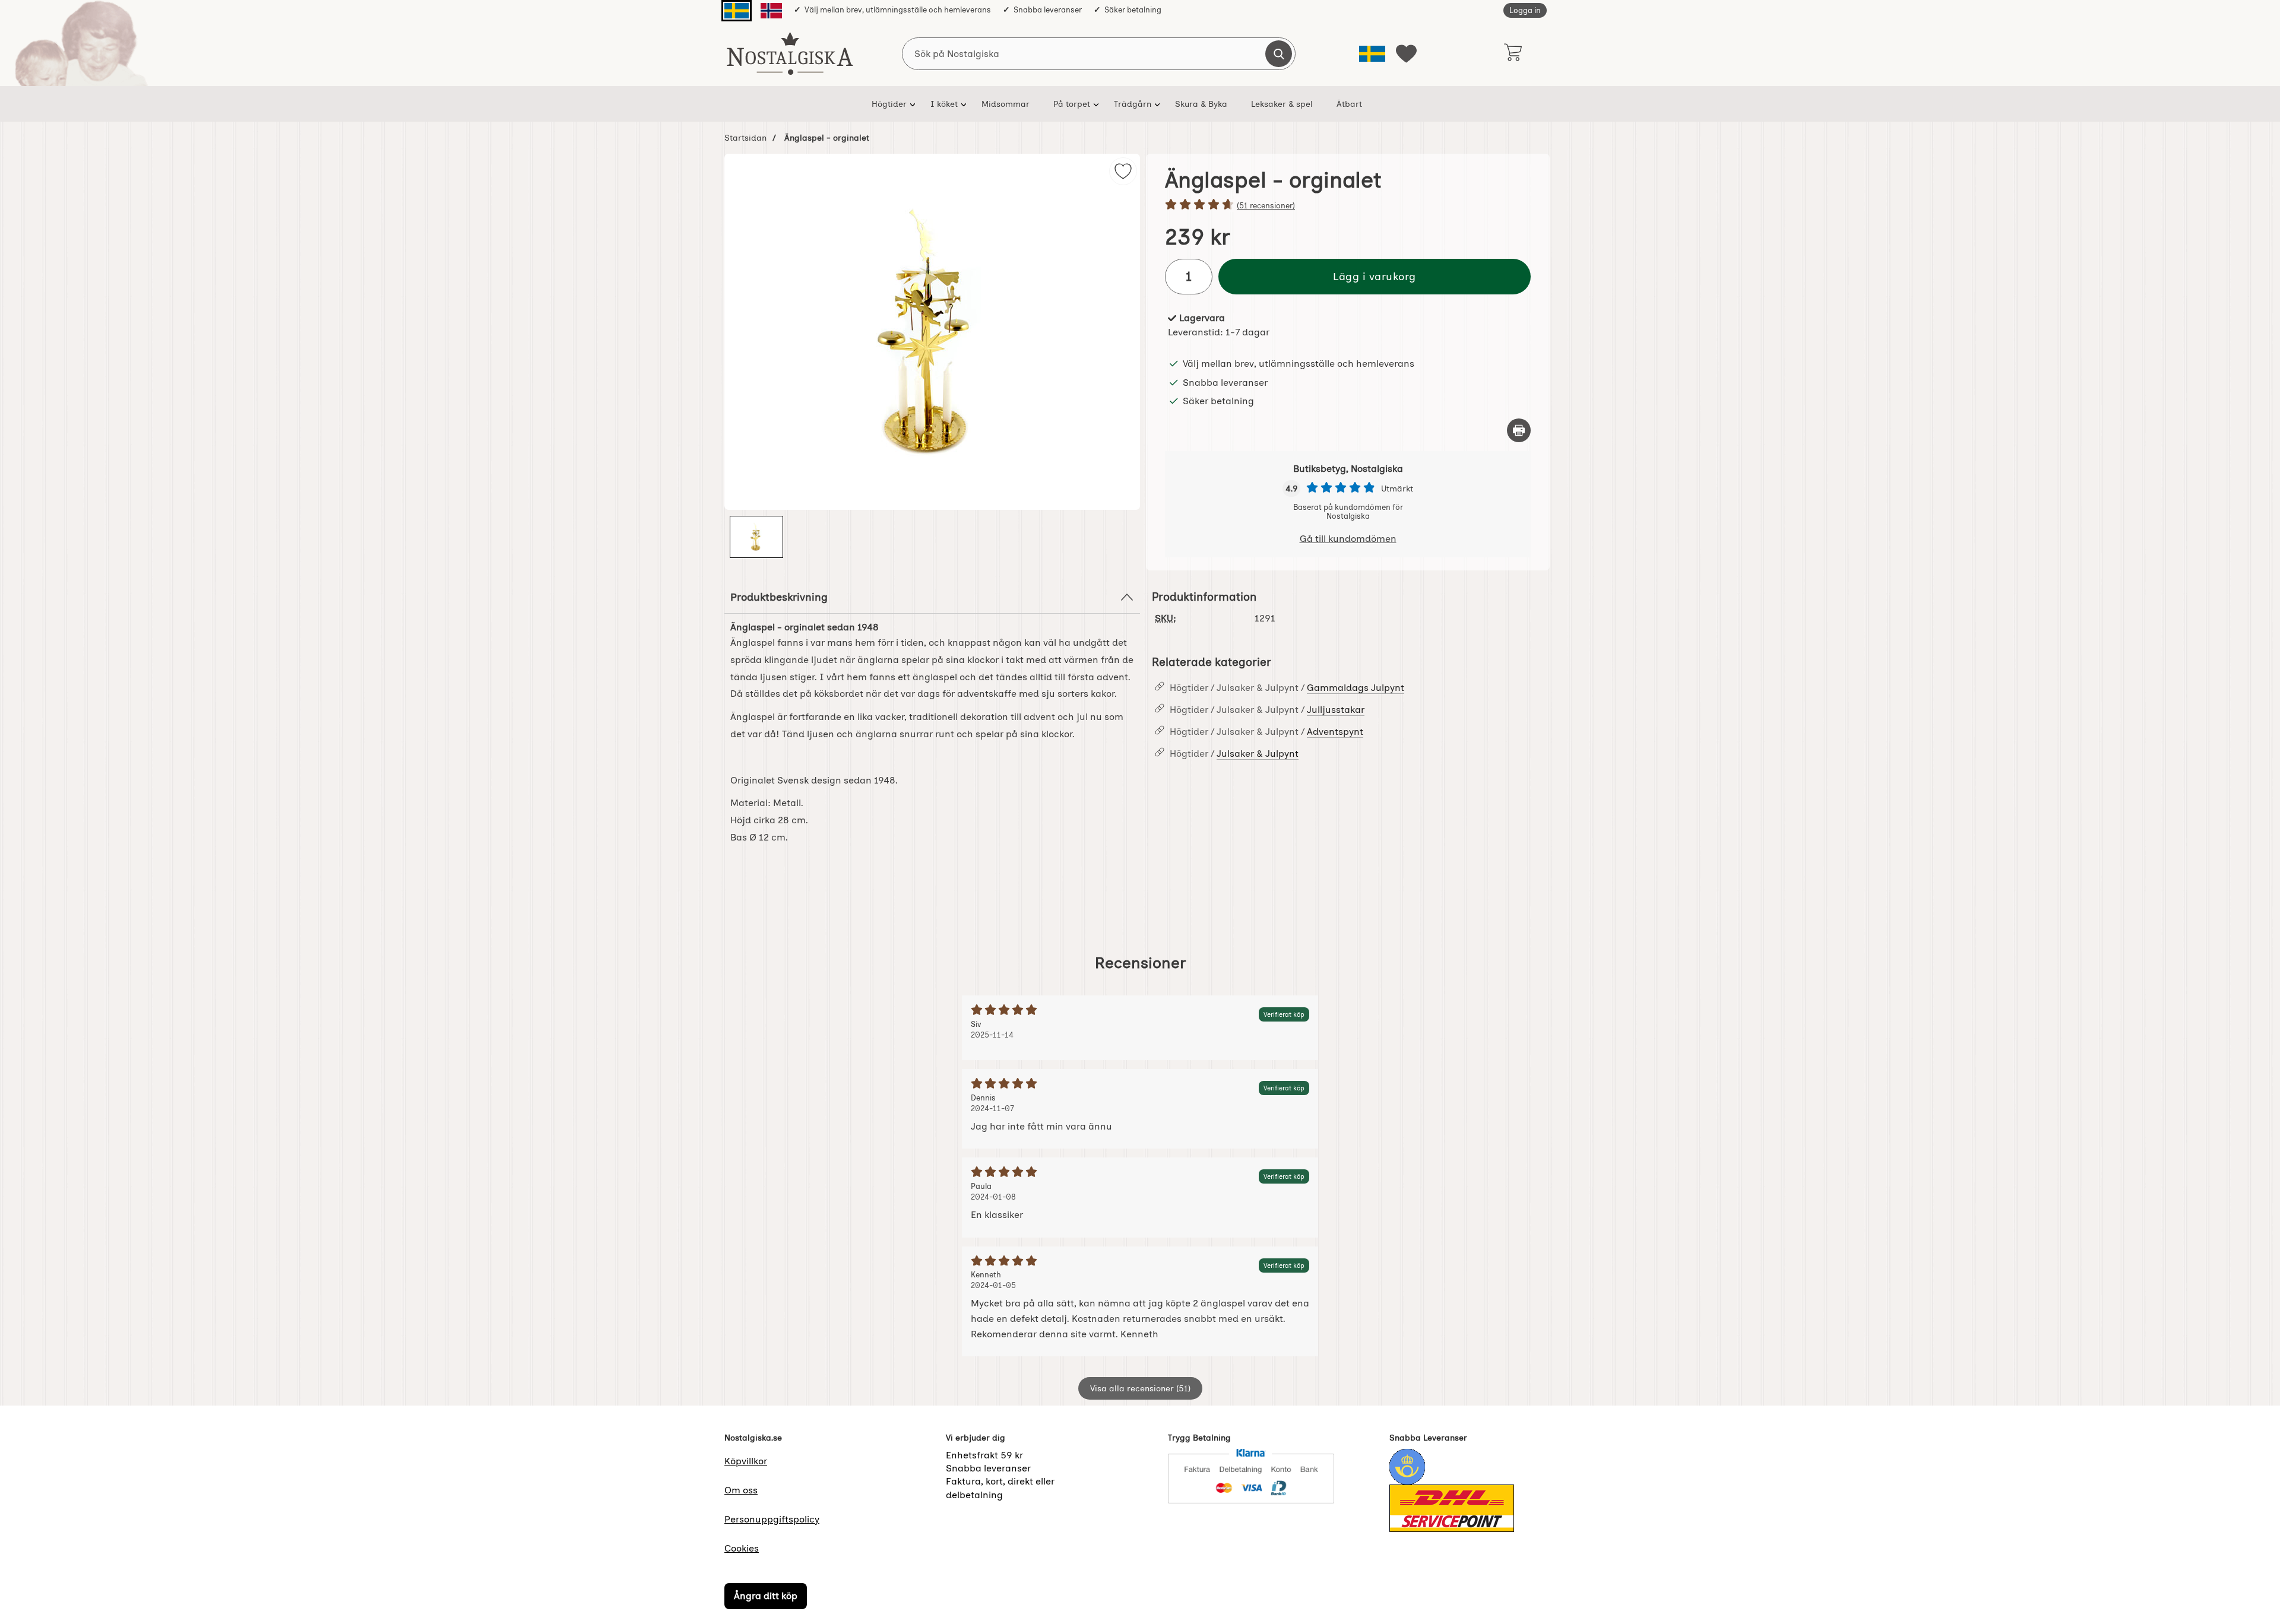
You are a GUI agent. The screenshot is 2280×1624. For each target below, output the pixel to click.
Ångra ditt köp (766, 1596)
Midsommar (1006, 104)
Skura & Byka (1201, 104)
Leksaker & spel (1282, 104)
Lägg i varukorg (1375, 276)
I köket (944, 104)
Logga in (1525, 10)
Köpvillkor (746, 1461)
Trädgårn (1133, 104)
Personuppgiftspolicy (772, 1519)
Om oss (741, 1490)
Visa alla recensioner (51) (1140, 1388)
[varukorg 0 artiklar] (1513, 53)
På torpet (1072, 104)
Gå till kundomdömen (1348, 539)
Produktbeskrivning (779, 597)
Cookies (742, 1548)
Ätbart (1349, 104)
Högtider (889, 104)
